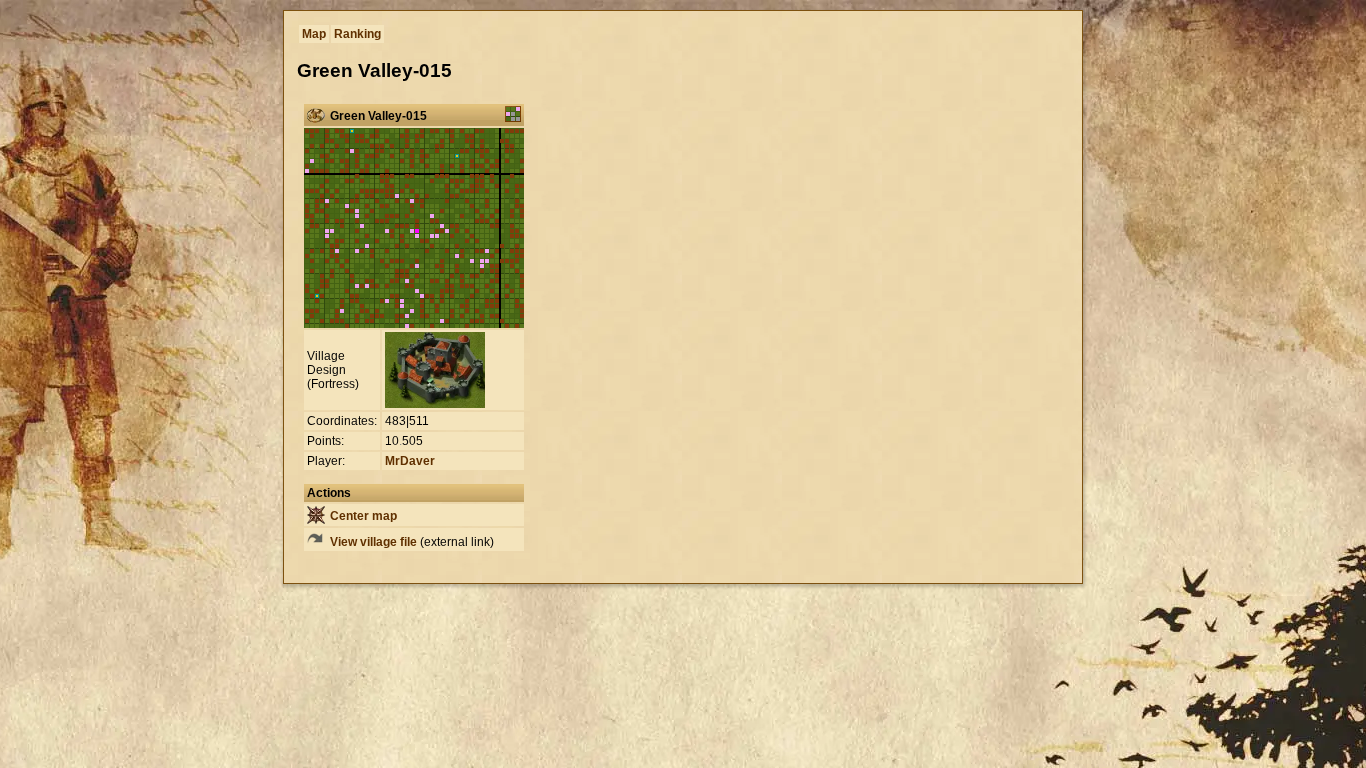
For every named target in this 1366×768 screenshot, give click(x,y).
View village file (372, 542)
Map (314, 34)
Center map (362, 516)
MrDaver (410, 461)
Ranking (357, 34)
